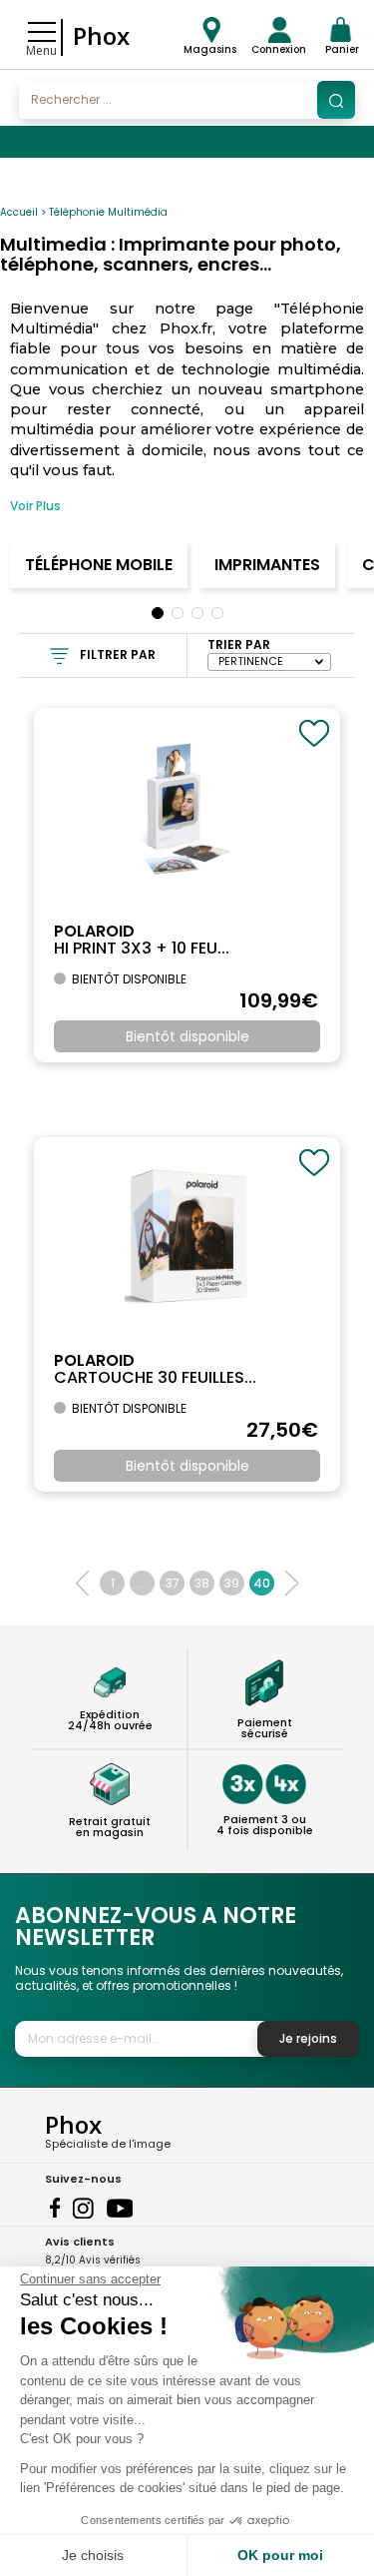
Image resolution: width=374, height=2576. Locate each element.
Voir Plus (35, 506)
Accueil (19, 212)
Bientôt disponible (187, 1036)
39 (232, 1583)
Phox (101, 35)
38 (202, 1583)
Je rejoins (308, 2038)
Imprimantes (267, 565)
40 (262, 1583)
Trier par (239, 644)
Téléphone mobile (99, 565)
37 (173, 1583)
